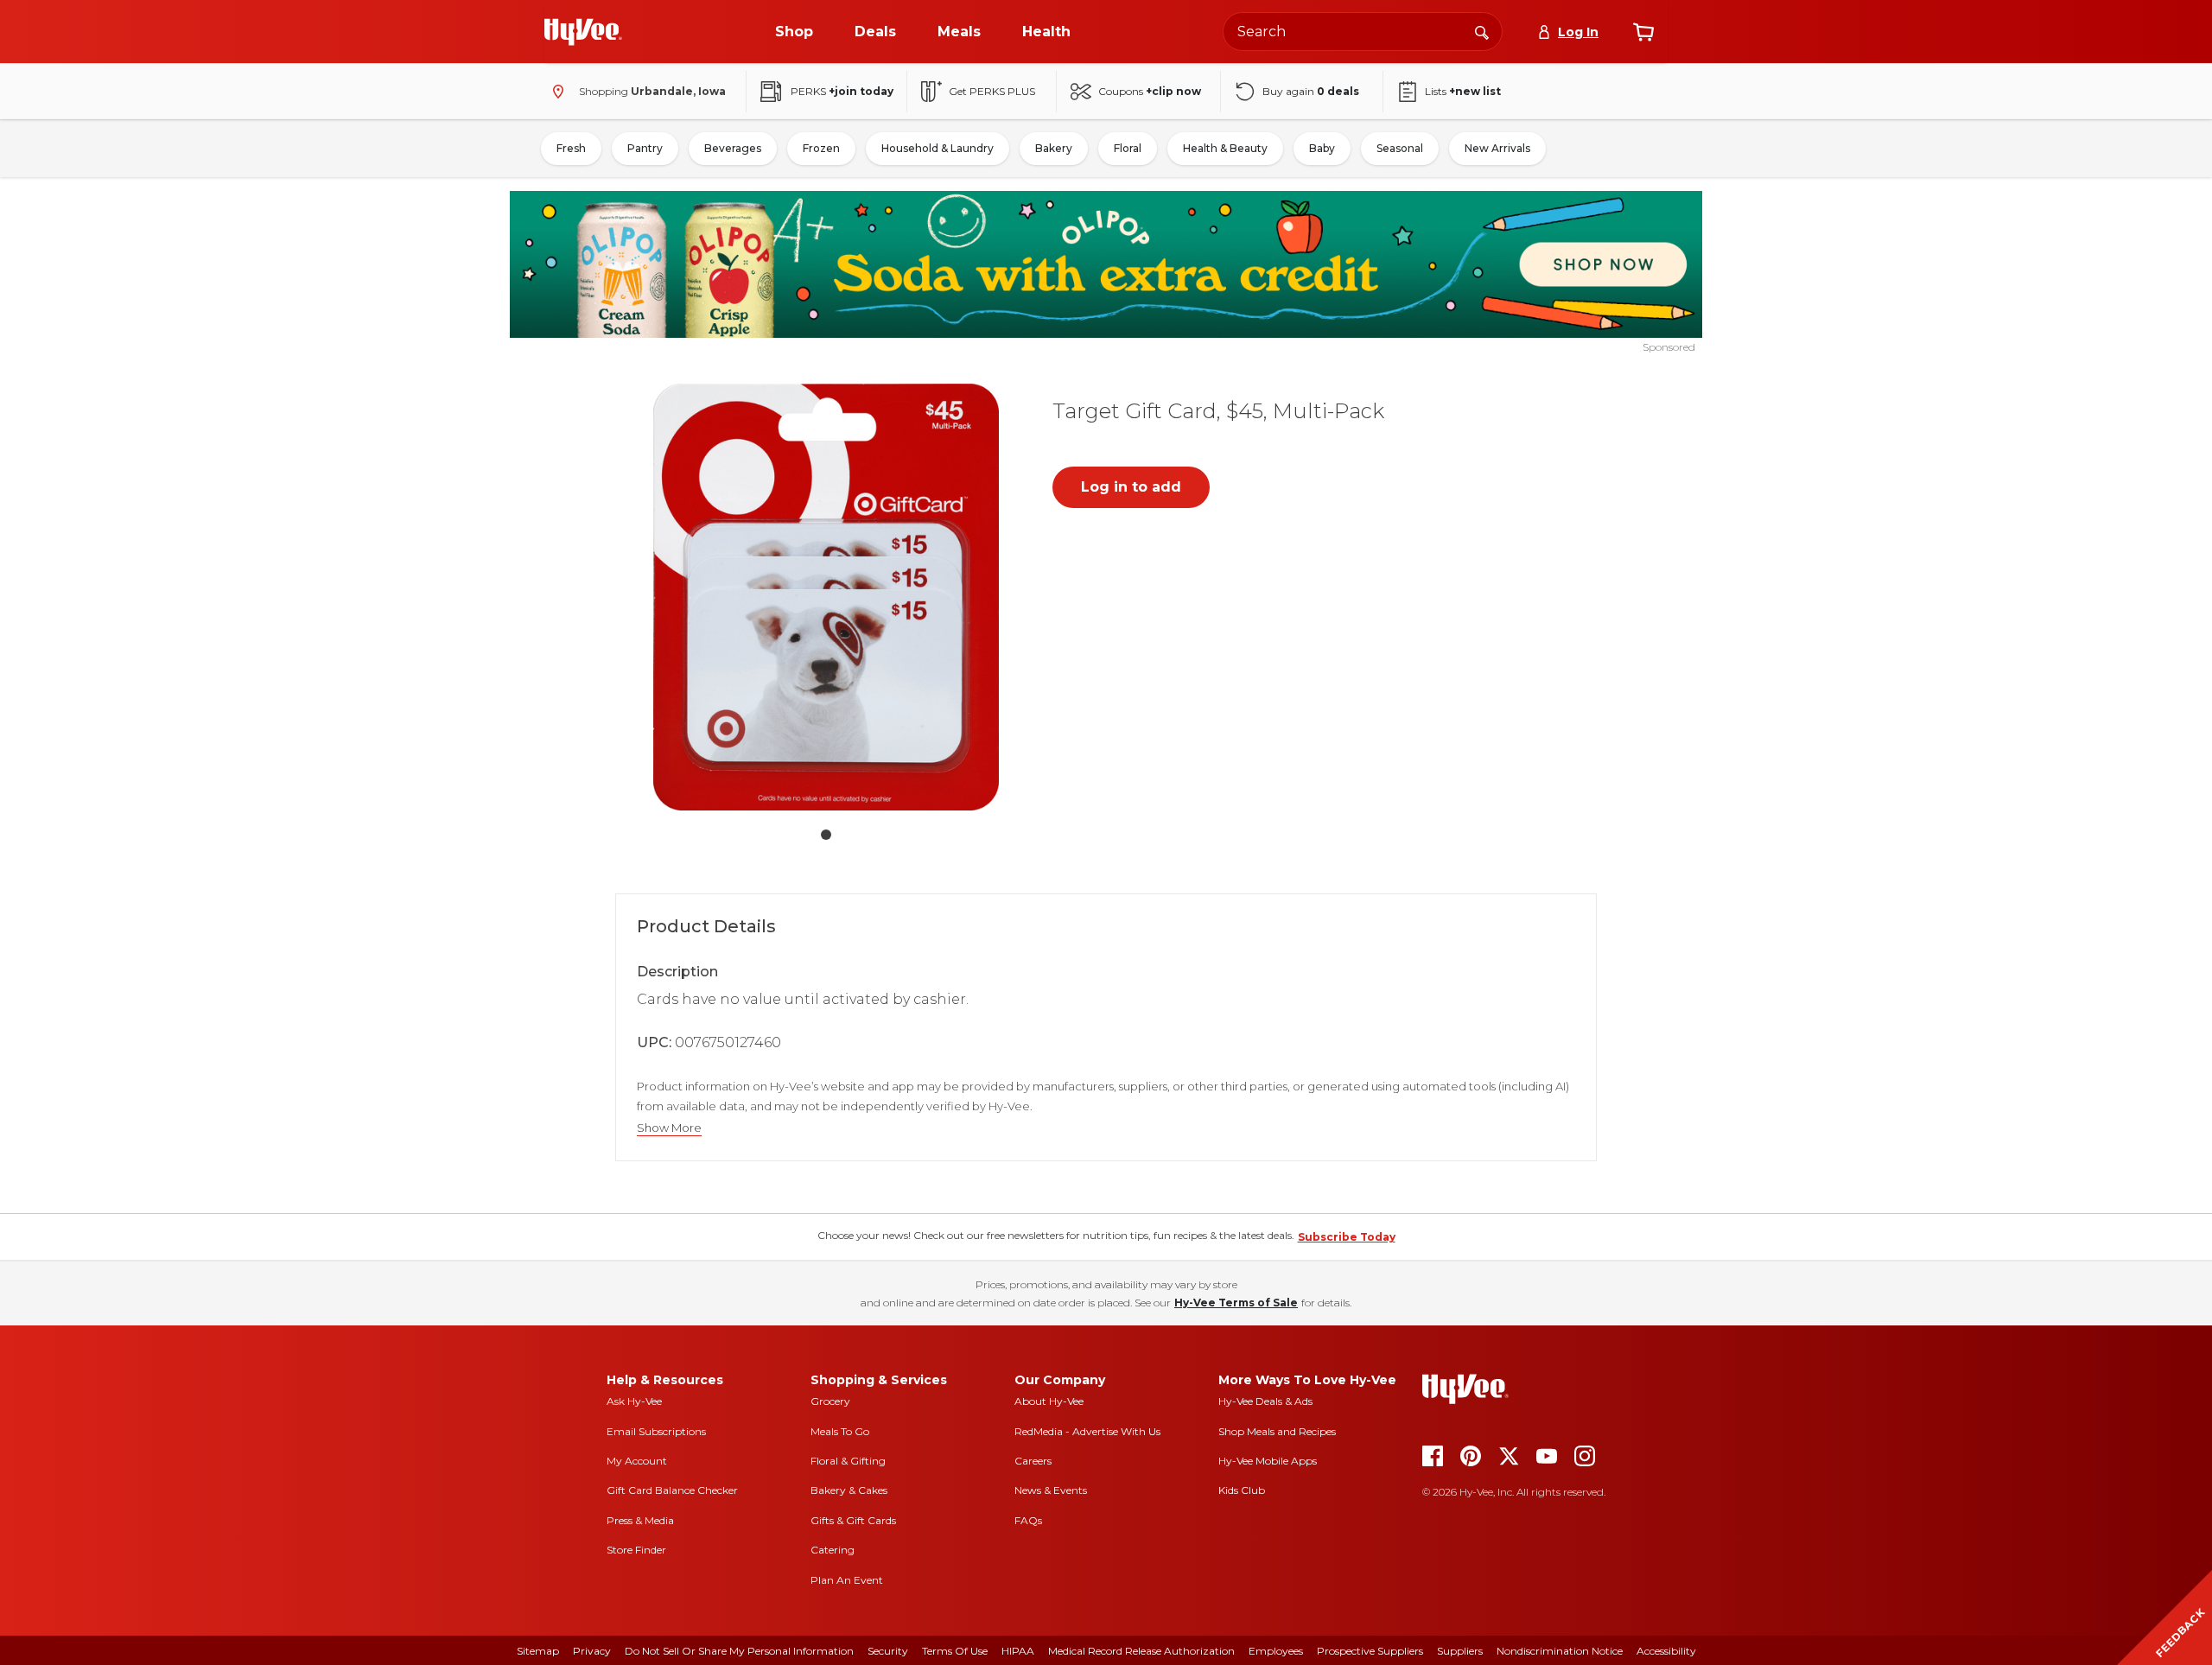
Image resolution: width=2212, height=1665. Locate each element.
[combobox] (1363, 32)
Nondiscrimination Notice (1560, 1651)
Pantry (645, 148)
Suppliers (1460, 1651)
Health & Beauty (1225, 148)
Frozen (821, 148)
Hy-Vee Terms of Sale (1236, 1303)
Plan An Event (847, 1580)
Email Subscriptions (656, 1431)
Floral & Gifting (848, 1461)
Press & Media (640, 1520)
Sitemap (538, 1651)
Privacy (592, 1651)
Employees (1276, 1651)
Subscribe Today (1347, 1237)
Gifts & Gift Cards (853, 1520)
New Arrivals (1497, 148)
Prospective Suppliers (1370, 1651)
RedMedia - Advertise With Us (1087, 1431)
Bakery (1054, 148)
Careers (1033, 1461)
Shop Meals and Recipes (1277, 1431)
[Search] (1482, 31)
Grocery (830, 1401)
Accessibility (1666, 1651)
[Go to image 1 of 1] (826, 835)
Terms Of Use (955, 1651)
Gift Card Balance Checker (672, 1490)
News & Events (1051, 1490)
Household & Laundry (938, 148)
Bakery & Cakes (849, 1490)
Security (888, 1651)
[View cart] (1643, 32)
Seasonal (1400, 148)
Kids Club (1242, 1490)
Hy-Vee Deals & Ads (1265, 1401)
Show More (669, 1128)
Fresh (571, 148)
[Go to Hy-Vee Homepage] (583, 32)
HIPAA (1018, 1651)
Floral (1128, 148)
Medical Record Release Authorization (1141, 1651)
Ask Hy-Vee (634, 1401)
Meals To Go (840, 1431)
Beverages (733, 148)
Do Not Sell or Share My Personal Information (739, 1651)
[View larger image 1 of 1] (826, 597)
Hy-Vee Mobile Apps (1268, 1461)
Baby (1322, 148)
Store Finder (636, 1550)
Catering (833, 1550)
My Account (637, 1461)
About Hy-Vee (1049, 1401)
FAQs (1028, 1520)
